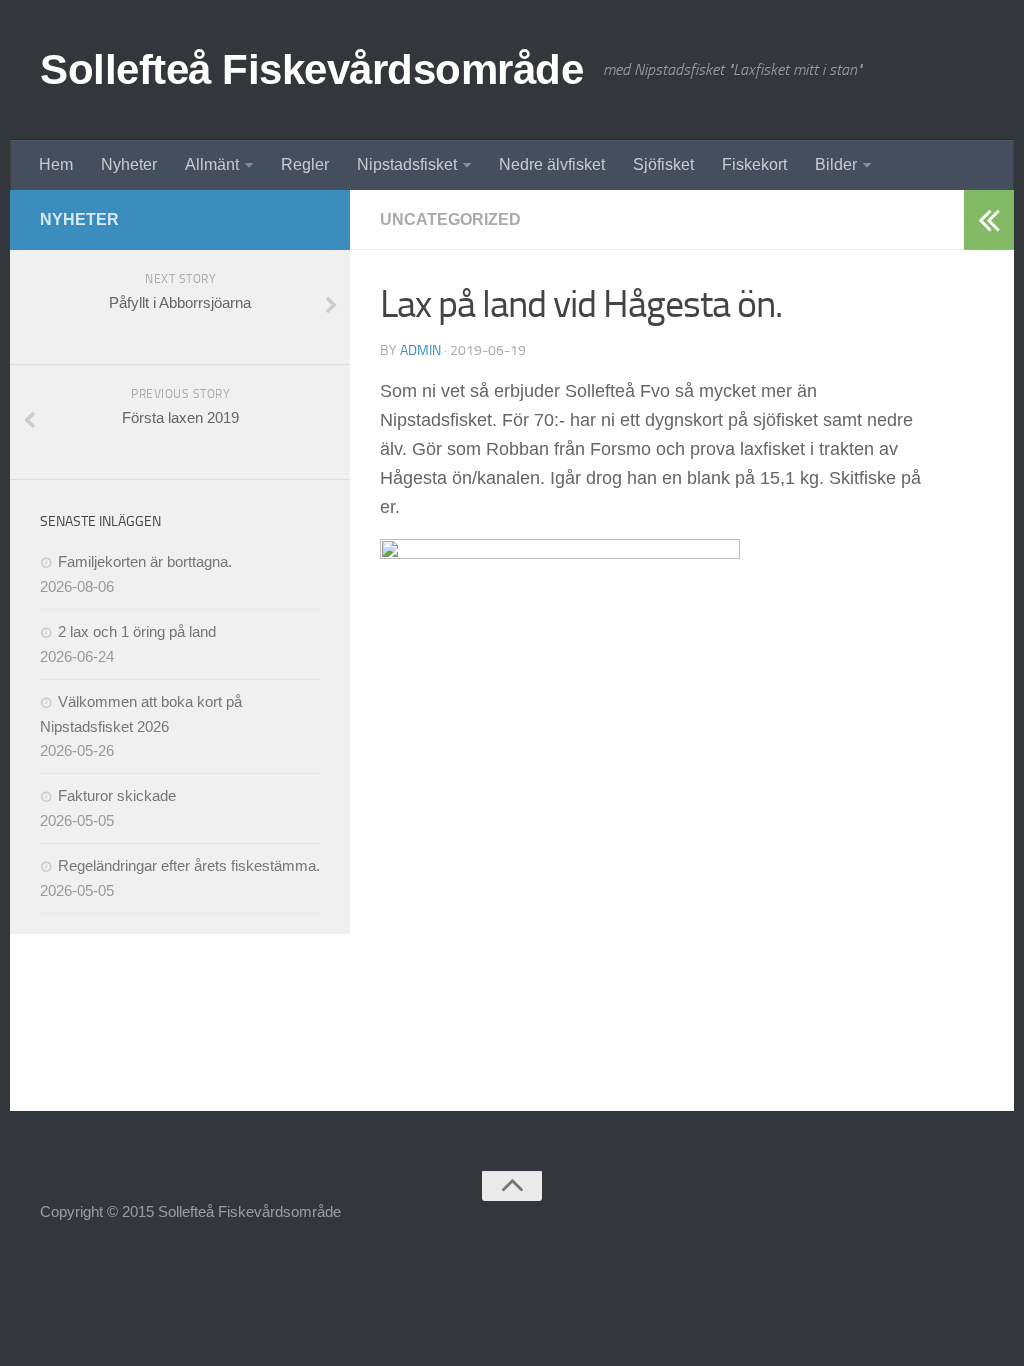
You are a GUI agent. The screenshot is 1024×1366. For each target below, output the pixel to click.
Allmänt (212, 164)
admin (420, 350)
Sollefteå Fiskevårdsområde (311, 69)
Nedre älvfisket (552, 164)
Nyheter (129, 164)
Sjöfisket (663, 164)
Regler (305, 164)
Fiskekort (754, 164)
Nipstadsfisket (407, 164)
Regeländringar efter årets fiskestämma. (189, 865)
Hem (56, 164)
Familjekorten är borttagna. (145, 561)
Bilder (836, 164)
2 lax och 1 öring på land (137, 631)
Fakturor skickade (117, 795)
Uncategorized (450, 219)
